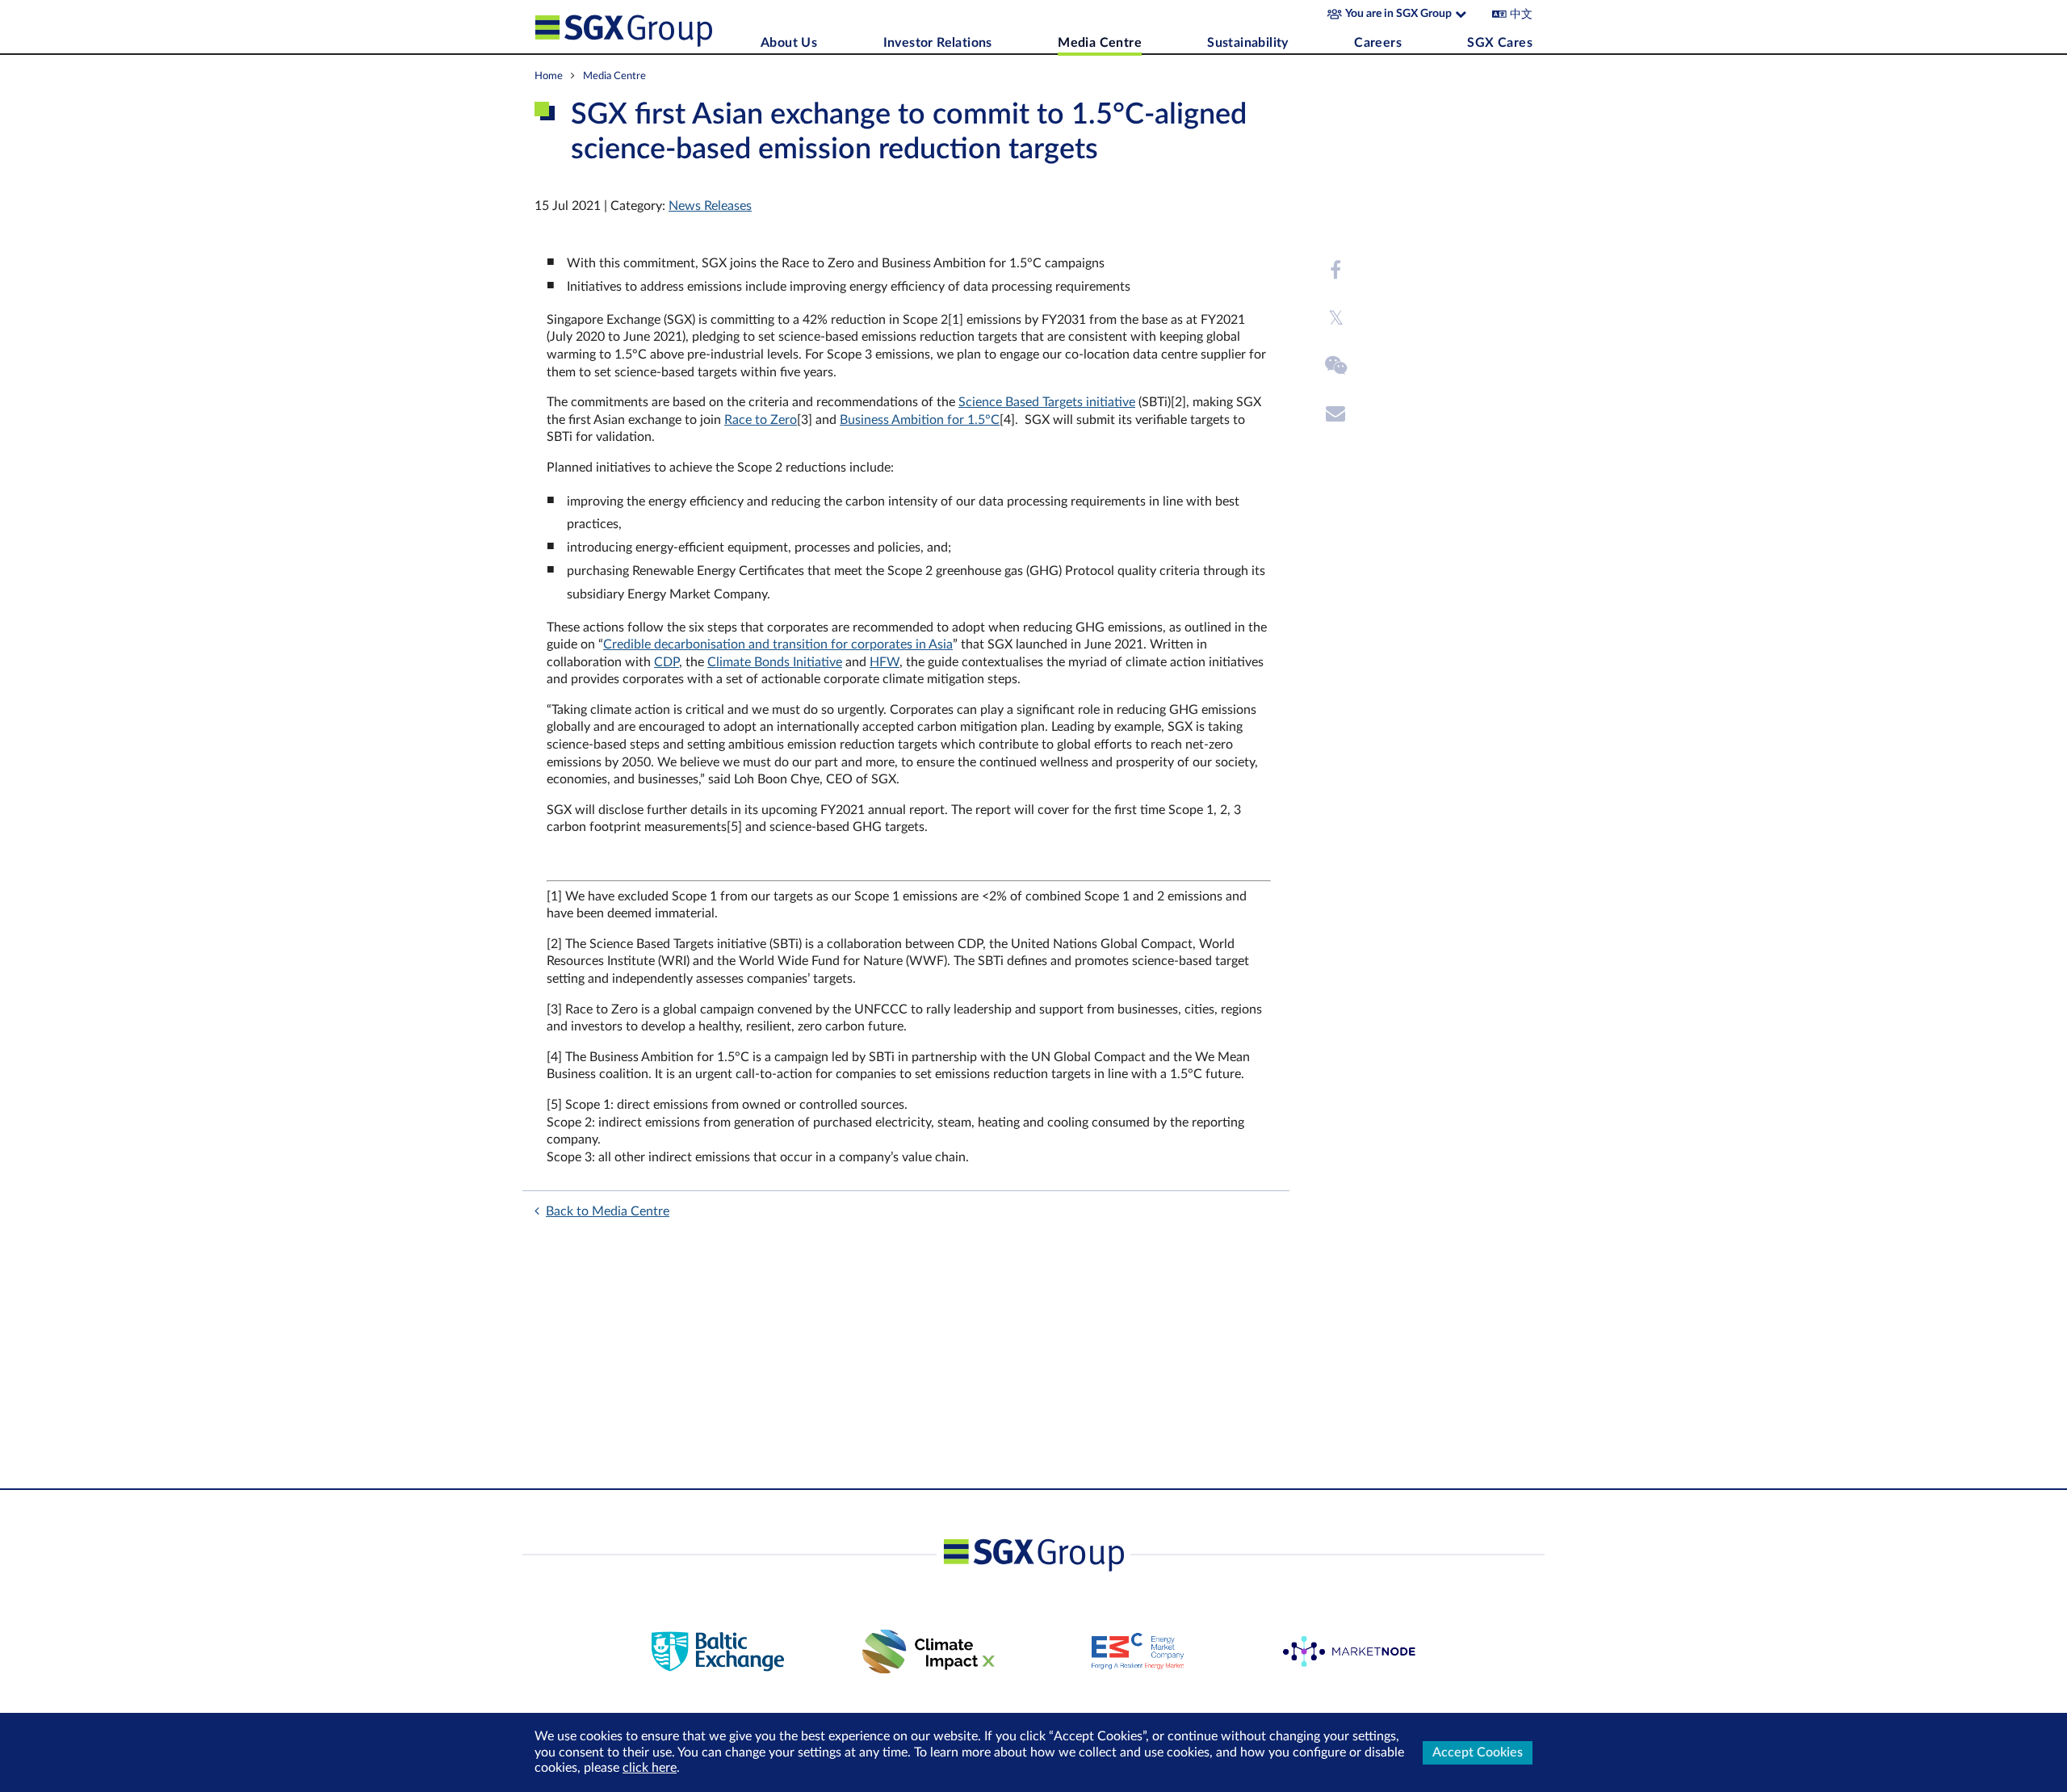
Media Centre (1100, 43)
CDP (667, 662)
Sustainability (1248, 43)
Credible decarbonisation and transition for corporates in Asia (778, 644)
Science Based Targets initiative (1047, 402)
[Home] (644, 27)
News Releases (710, 206)
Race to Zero (761, 420)
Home (549, 76)
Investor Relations (938, 43)
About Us (789, 43)
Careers (1378, 43)
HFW (885, 662)
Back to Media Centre (608, 1211)
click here (650, 1768)
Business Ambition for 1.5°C (920, 420)
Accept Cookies (1478, 1752)
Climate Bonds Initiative (775, 662)
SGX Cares (1500, 43)
